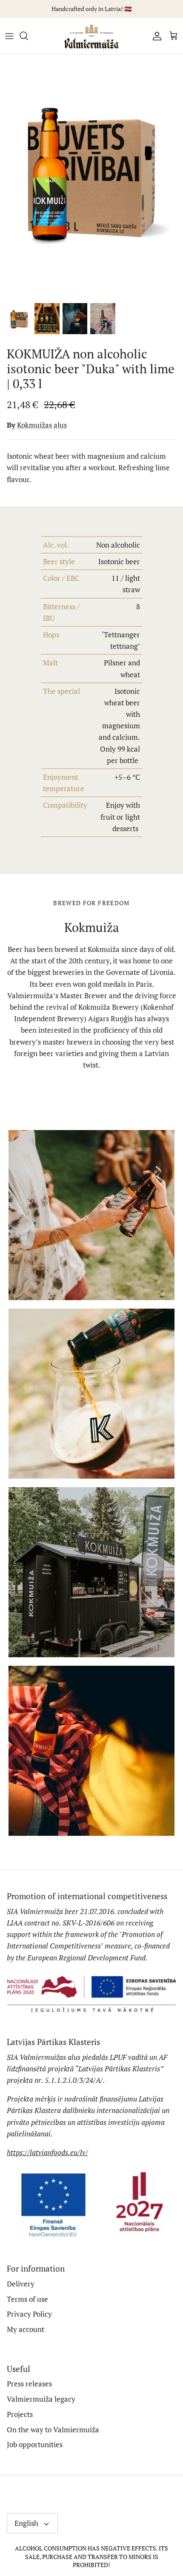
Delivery (21, 2284)
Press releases (29, 2384)
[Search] (28, 36)
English (26, 2523)
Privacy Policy (29, 2314)
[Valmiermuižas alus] (91, 36)
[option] (91, 176)
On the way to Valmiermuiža (53, 2430)
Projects (20, 2414)
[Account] (155, 36)
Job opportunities (35, 2444)
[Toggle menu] (9, 36)
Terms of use (27, 2299)
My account (26, 2329)
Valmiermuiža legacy (41, 2399)
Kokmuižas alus (42, 425)
